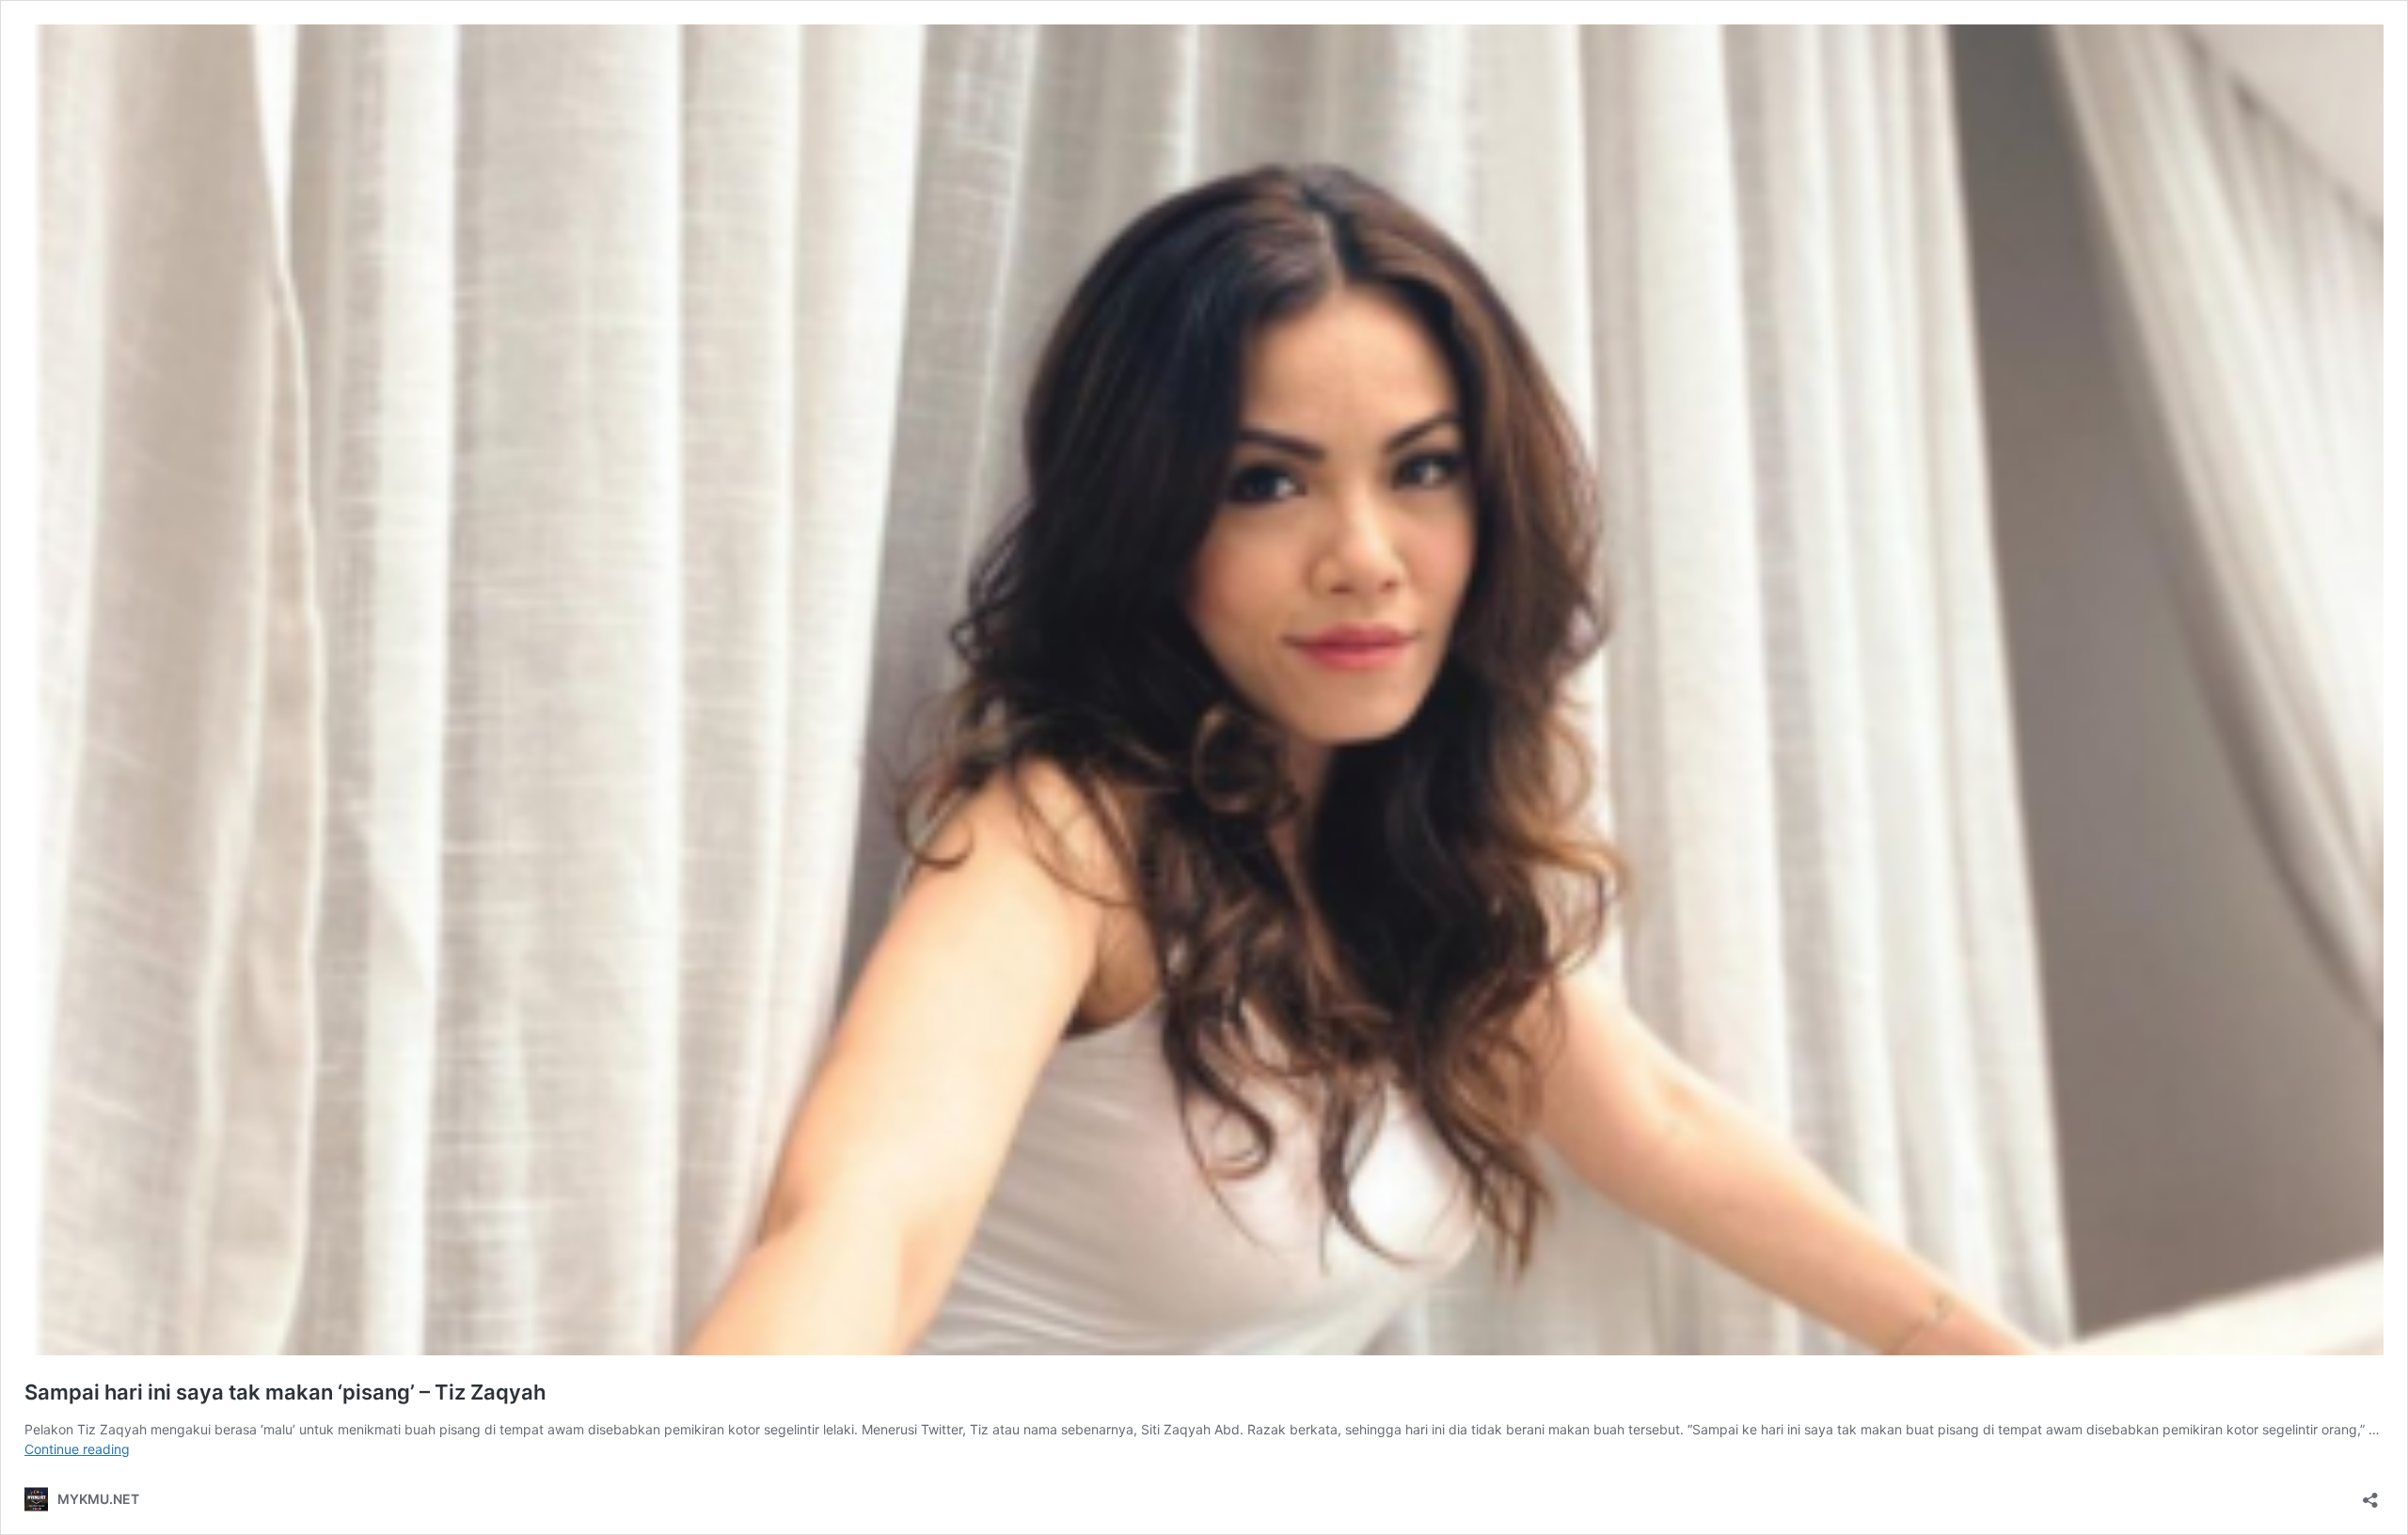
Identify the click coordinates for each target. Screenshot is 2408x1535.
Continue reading (77, 1449)
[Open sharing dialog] (2370, 1494)
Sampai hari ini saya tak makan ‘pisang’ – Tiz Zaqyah (285, 1392)
